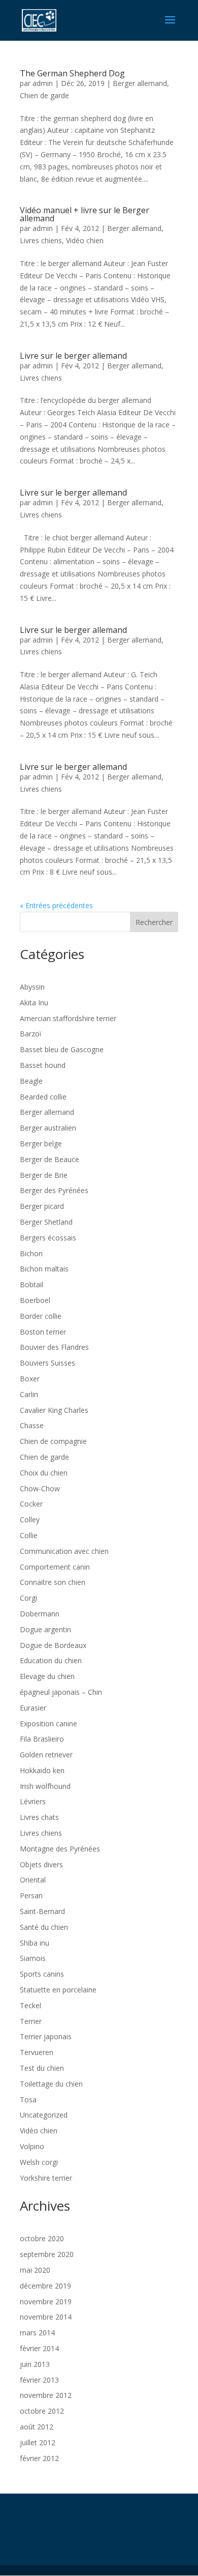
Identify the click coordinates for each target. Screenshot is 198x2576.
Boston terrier (43, 1332)
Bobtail (31, 1284)
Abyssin (32, 987)
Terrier (31, 2021)
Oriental (33, 1880)
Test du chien (42, 2068)
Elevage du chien (47, 1676)
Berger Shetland (46, 1222)
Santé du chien (44, 1927)
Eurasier (33, 1708)
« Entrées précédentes (56, 905)
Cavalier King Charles (54, 1410)
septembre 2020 (47, 2254)
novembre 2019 (46, 2302)
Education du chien (51, 1660)
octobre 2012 (42, 2411)
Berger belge (41, 1144)
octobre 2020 (42, 2238)
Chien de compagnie (53, 1441)
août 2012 (37, 2427)
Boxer (30, 1379)
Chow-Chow (40, 1488)
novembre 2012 (46, 2395)
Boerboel (35, 1300)
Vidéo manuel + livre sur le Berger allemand (85, 214)
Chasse (32, 1425)
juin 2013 (35, 2364)
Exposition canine (48, 1724)
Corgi (28, 1598)
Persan (31, 1895)
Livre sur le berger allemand (73, 356)
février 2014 (39, 2348)
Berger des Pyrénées (54, 1190)
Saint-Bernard (42, 1911)
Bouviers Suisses (47, 1363)
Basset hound (43, 1065)
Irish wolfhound (45, 1786)
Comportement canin (55, 1567)
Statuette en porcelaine (58, 1990)
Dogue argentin (45, 1629)
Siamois (33, 1958)
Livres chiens (41, 240)
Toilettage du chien (51, 2084)
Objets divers (41, 1864)
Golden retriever (46, 1755)
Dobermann (40, 1614)
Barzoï (31, 1034)
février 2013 (39, 2380)
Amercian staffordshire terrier (68, 1018)
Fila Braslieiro (42, 1739)
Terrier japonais (46, 2036)
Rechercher (154, 922)
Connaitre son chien (53, 1582)
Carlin (29, 1394)
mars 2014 (37, 2333)
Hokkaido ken (42, 1770)
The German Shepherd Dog (72, 73)
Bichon (31, 1253)
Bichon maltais (44, 1269)
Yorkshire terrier (46, 2178)
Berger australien (48, 1128)
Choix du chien (44, 1473)
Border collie (41, 1316)
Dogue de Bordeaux (53, 1645)
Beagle (31, 1081)
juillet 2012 (38, 2442)
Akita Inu (34, 1003)
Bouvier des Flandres (54, 1347)
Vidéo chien (85, 240)
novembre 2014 (46, 2317)
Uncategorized (44, 2115)
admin (43, 83)
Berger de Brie (44, 1175)
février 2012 (39, 2458)
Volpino (32, 2146)
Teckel (30, 2005)
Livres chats (39, 1817)
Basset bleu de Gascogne (62, 1049)
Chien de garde (44, 95)
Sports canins (42, 1974)
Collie (29, 1535)
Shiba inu (35, 1943)
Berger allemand (140, 83)
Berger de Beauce (49, 1159)
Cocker (31, 1504)
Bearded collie (43, 1097)
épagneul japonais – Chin (61, 1692)
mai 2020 (35, 2270)
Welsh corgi (39, 2162)
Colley (30, 1519)
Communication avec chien (64, 1551)
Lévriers (33, 1801)
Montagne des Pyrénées (60, 1849)
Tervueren (37, 2052)
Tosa (28, 2100)
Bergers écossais (48, 1238)
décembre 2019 (45, 2286)
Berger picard (42, 1206)
